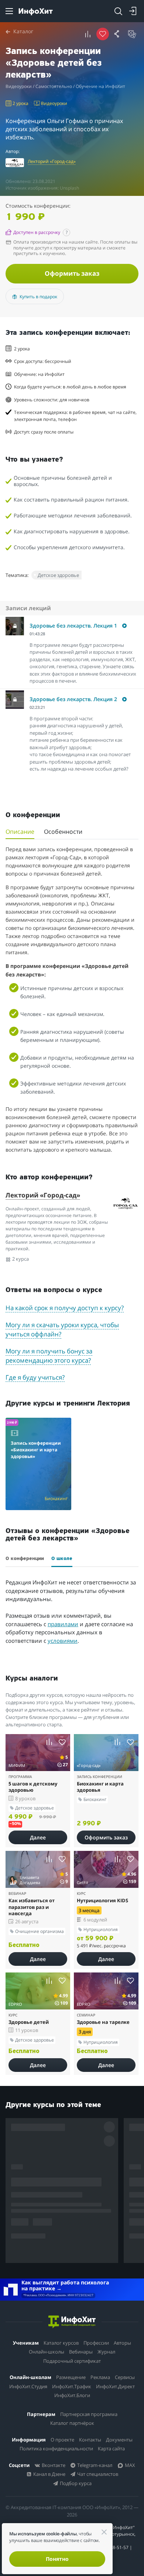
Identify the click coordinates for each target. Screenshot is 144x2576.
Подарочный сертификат (72, 2361)
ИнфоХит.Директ (115, 2386)
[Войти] (133, 11)
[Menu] (9, 11)
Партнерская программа (89, 2414)
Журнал (106, 2352)
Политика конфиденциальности (56, 2448)
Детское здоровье (58, 575)
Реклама (100, 2377)
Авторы (122, 2343)
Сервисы (125, 2377)
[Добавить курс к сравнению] (88, 34)
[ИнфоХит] (36, 12)
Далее (38, 1837)
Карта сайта (111, 2448)
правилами (63, 1624)
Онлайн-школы (47, 2352)
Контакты (90, 2440)
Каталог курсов (61, 2343)
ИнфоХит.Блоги (72, 2395)
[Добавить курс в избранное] (62, 1742)
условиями (63, 1641)
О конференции (25, 1559)
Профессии (96, 2343)
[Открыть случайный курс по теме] (132, 34)
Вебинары (81, 2352)
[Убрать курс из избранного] (103, 34)
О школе (62, 1559)
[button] (75, 629)
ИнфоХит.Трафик (72, 2386)
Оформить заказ (72, 273)
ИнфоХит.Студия (28, 2386)
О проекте (62, 2440)
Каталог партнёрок (72, 2423)
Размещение (71, 2377)
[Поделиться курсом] (117, 34)
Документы (119, 2440)
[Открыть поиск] (118, 11)
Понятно (57, 2559)
